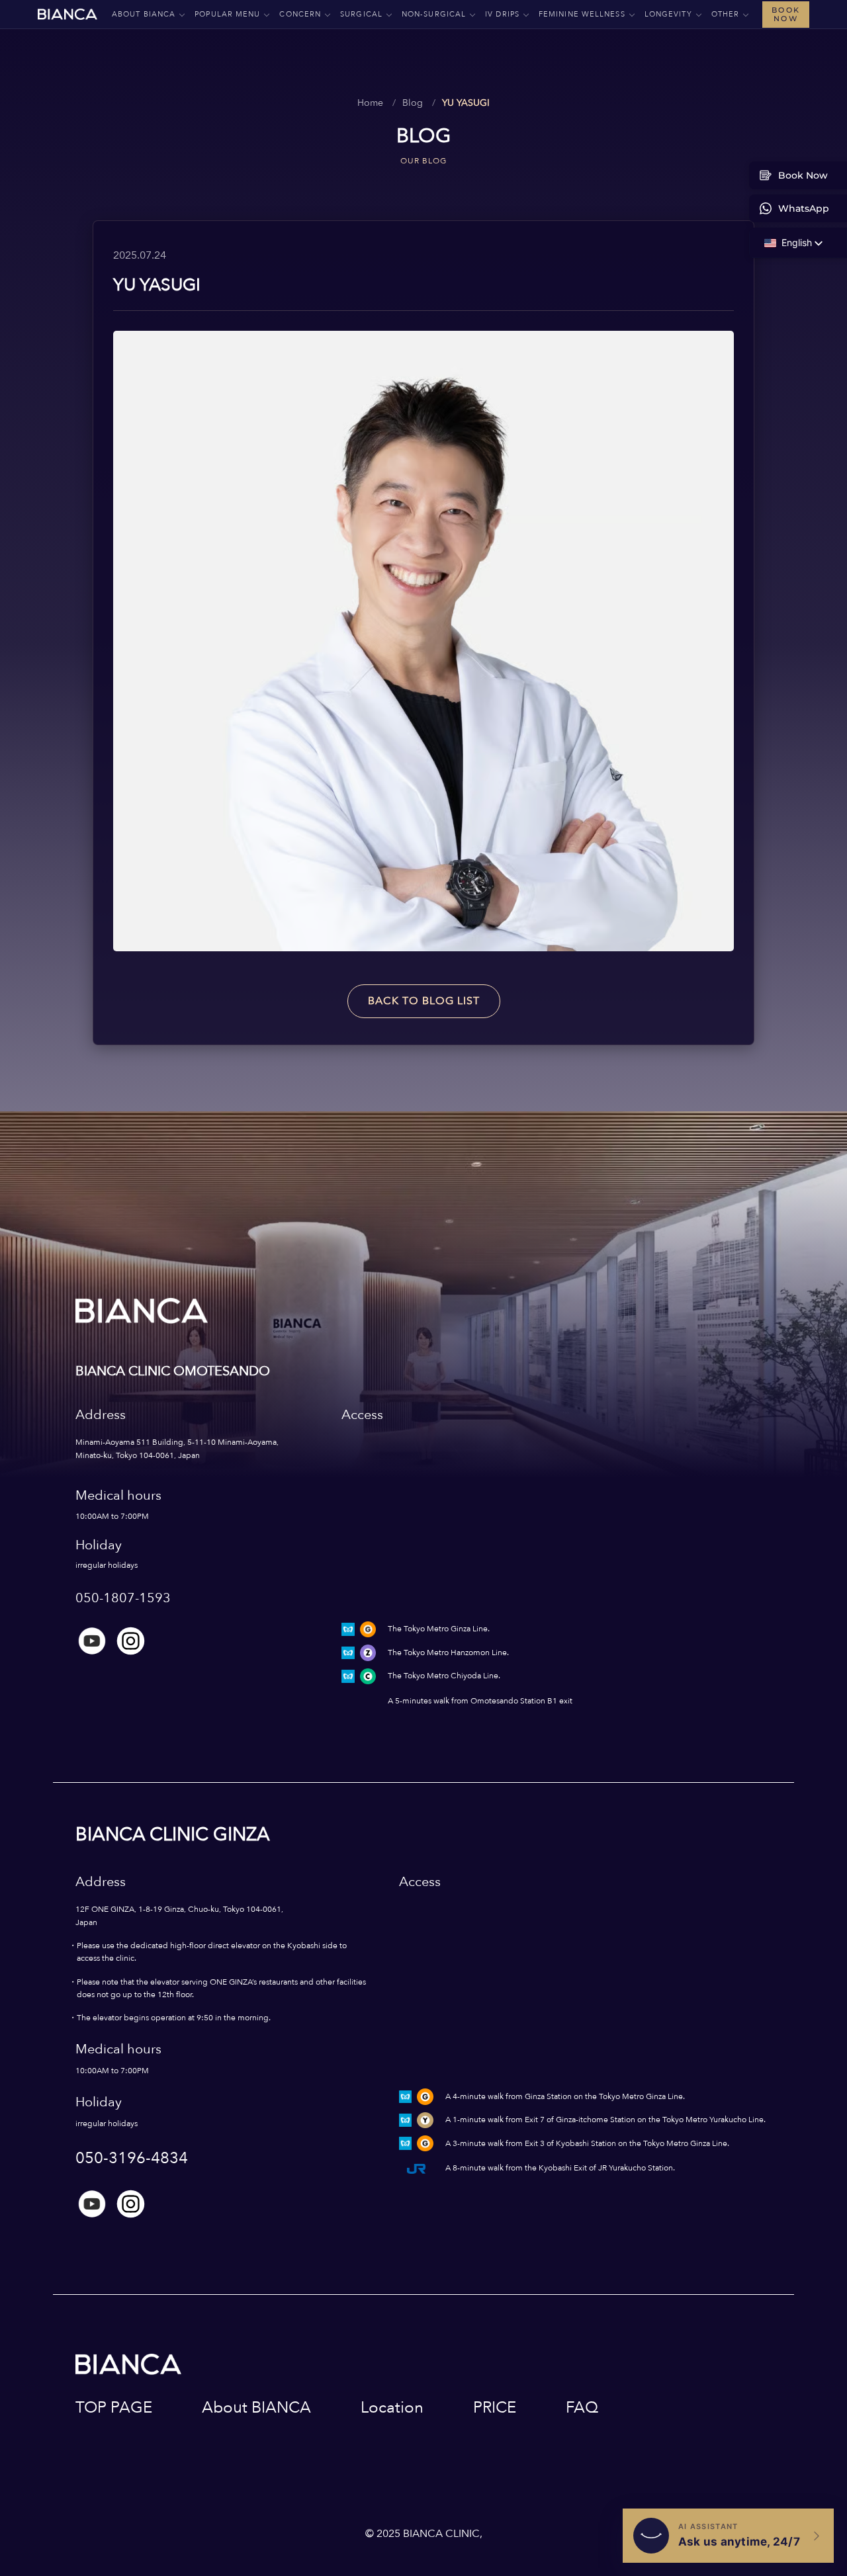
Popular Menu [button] (227, 14)
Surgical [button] (361, 14)
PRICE (495, 2408)
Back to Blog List (424, 1001)
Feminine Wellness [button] (582, 14)
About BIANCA (256, 2408)
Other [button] (726, 14)
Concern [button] (300, 14)
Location (392, 2408)
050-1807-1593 (123, 1598)
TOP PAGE (114, 2408)
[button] (788, 243)
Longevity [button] (668, 14)
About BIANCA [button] (144, 14)
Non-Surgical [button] (434, 14)
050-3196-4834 (132, 2158)
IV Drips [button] (502, 14)
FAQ (582, 2408)
